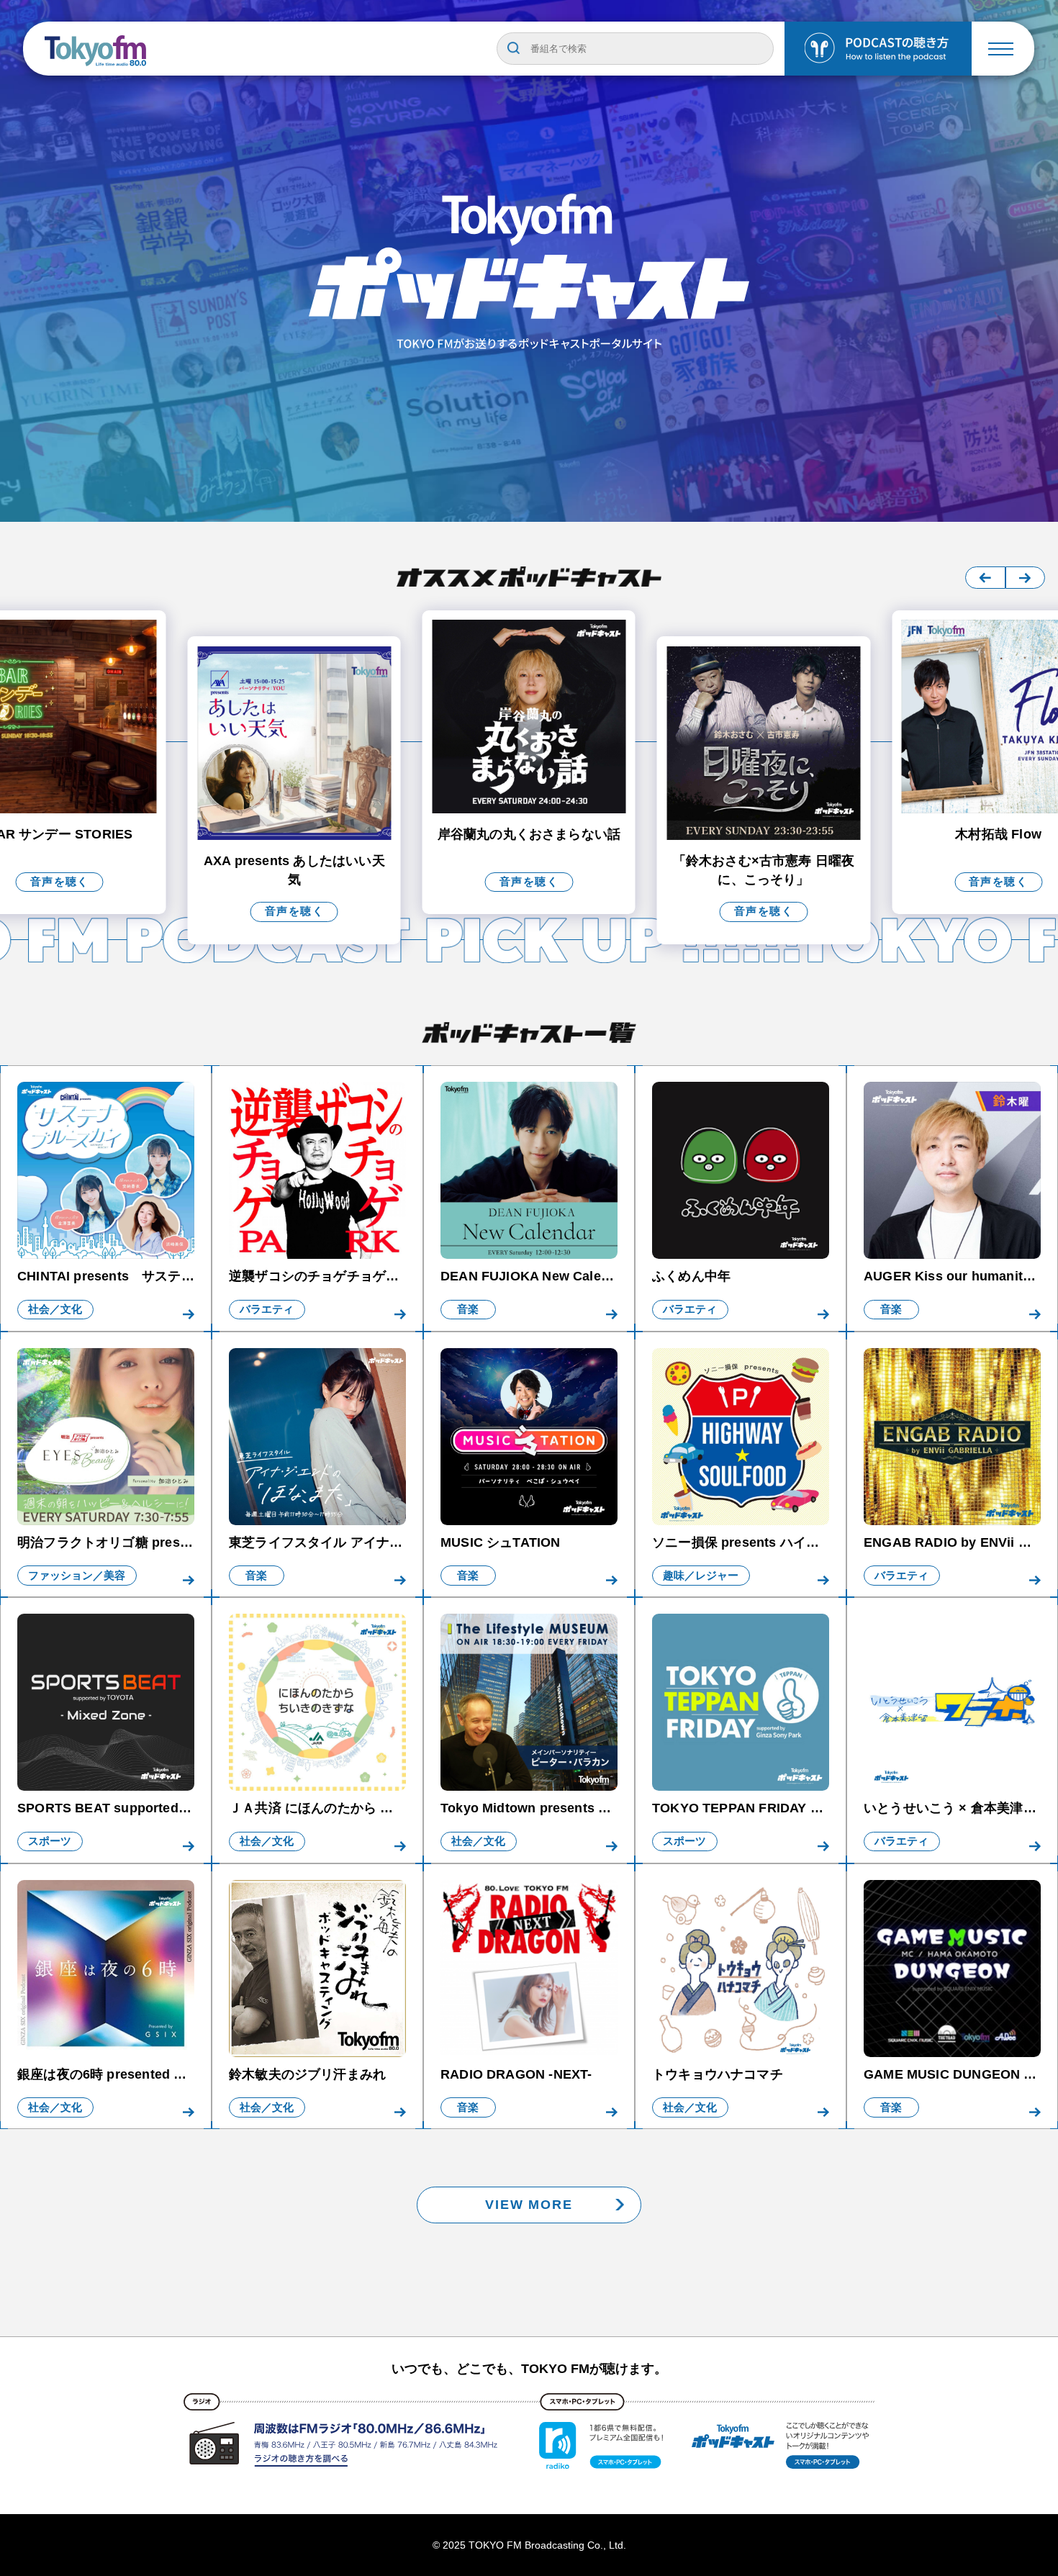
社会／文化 (55, 1309)
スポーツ (50, 1841)
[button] (985, 578)
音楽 (468, 1309)
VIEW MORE (529, 2204)
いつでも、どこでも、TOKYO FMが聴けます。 (529, 2369)
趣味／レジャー (701, 1576)
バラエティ (267, 1309)
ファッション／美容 (77, 1576)
